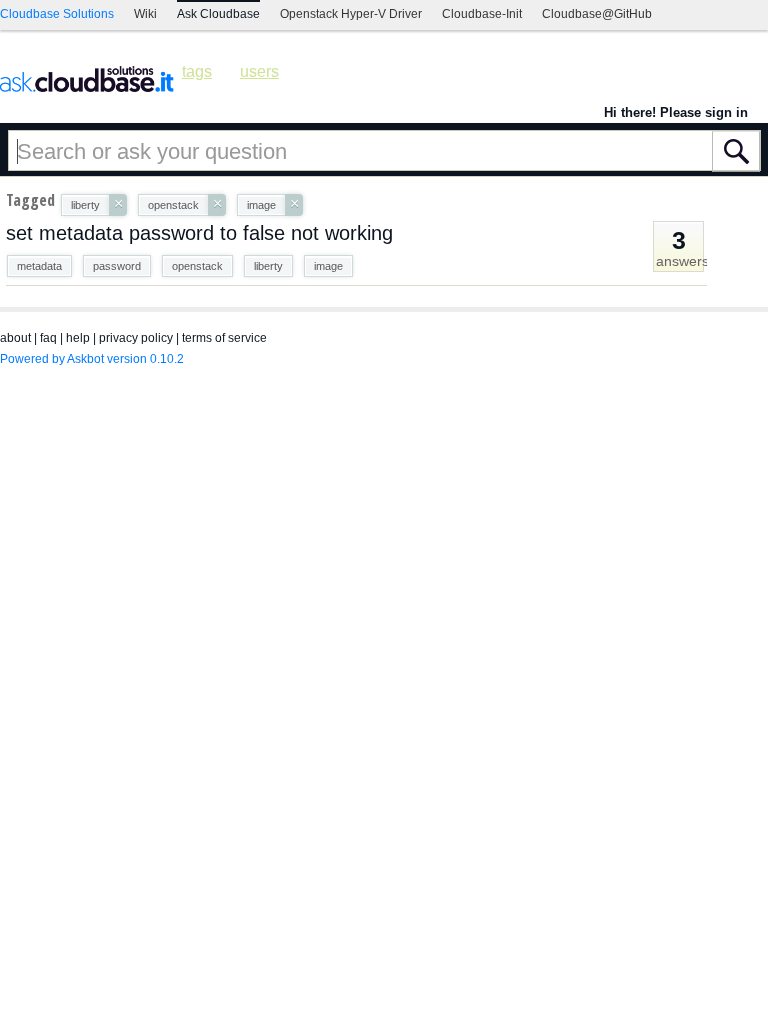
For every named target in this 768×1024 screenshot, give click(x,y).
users (259, 71)
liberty (268, 266)
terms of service (224, 338)
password (117, 266)
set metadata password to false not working (199, 233)
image (328, 266)
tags (197, 71)
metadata (39, 266)
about (15, 338)
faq (48, 338)
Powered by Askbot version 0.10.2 (92, 359)
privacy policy (136, 338)
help (78, 338)
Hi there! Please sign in (676, 112)
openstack (197, 266)
